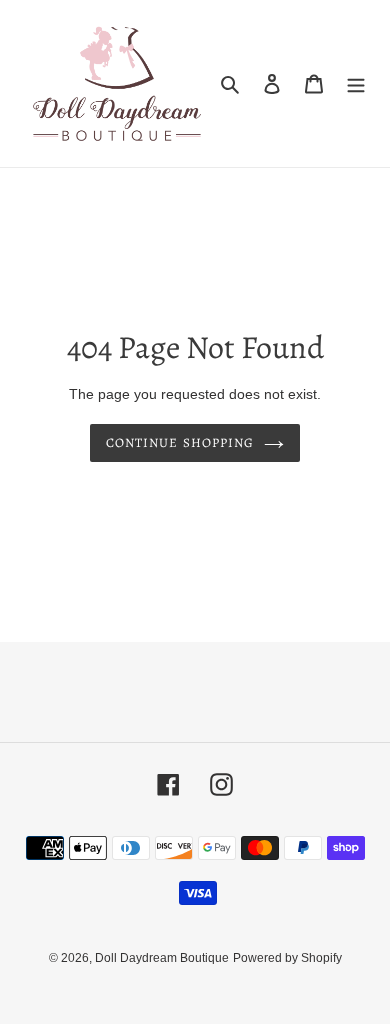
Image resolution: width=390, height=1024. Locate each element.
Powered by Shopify (287, 958)
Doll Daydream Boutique (162, 958)
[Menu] (356, 83)
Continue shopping (180, 442)
